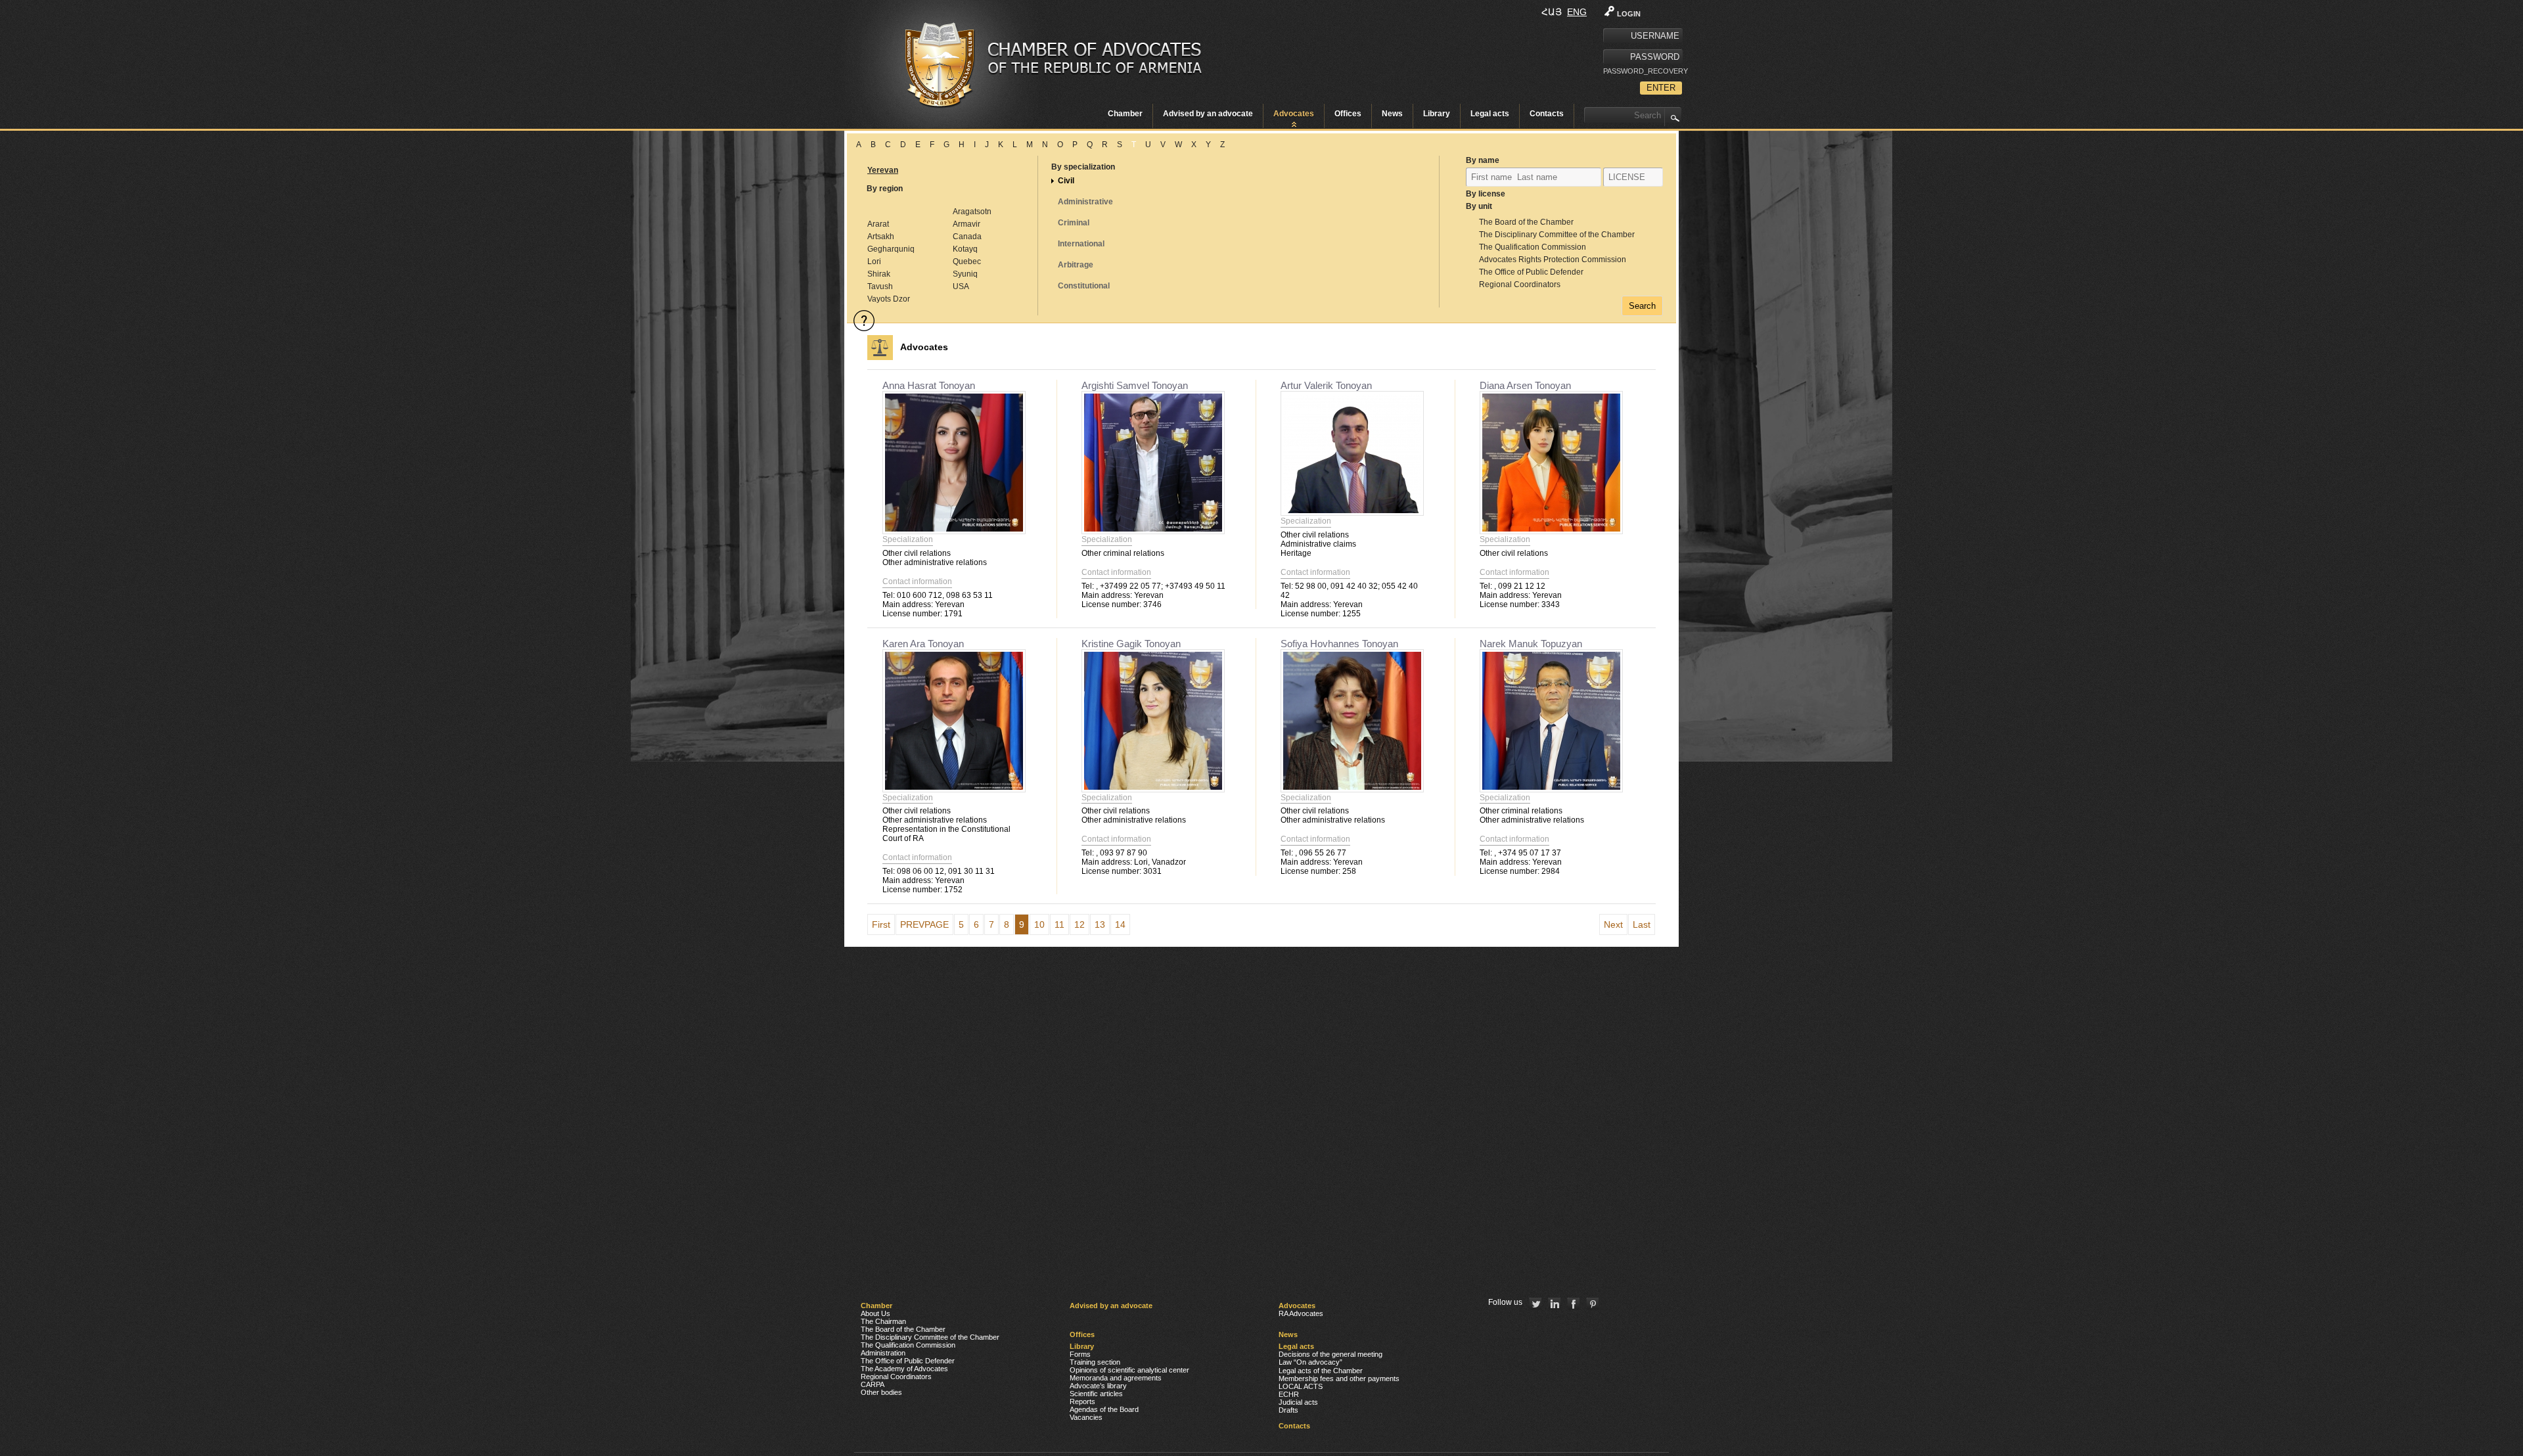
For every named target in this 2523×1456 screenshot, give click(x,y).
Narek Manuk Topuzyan (1531, 644)
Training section (1095, 1362)
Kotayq (965, 249)
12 (1080, 924)
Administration (883, 1353)
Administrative (1085, 202)
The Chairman (883, 1321)
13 (1100, 924)
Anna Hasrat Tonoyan (929, 385)
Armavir (966, 224)
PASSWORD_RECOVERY (1643, 71)
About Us (875, 1313)
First (881, 924)
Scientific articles (1096, 1394)
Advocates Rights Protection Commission (1553, 260)
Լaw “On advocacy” (1310, 1362)
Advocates (1294, 114)
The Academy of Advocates (904, 1369)
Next (1613, 924)
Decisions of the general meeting (1330, 1354)
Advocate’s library (1098, 1386)
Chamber (1125, 114)
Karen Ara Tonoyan (923, 644)
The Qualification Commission (1533, 247)
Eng (1577, 12)
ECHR (1289, 1394)
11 (1059, 924)
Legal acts (1490, 114)
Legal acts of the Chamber (1321, 1371)
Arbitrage (1076, 265)
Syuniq (965, 274)
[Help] (864, 321)
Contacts (1547, 114)
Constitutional (1084, 286)
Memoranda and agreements (1116, 1378)
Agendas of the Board (1104, 1409)
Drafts (1288, 1410)
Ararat (878, 224)
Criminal (1074, 223)
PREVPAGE (924, 924)
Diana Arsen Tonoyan (1525, 385)
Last (1642, 924)
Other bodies (881, 1392)
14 (1120, 924)
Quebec (967, 262)
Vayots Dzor (889, 299)
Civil (1066, 181)
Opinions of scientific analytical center (1129, 1370)
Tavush (880, 286)
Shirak (879, 274)
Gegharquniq (891, 249)
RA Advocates (1301, 1313)
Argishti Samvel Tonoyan (1135, 385)
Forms (1080, 1354)
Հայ (1552, 12)
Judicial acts (1298, 1402)
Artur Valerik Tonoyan (1326, 385)
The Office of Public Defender (1531, 272)
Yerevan (883, 170)
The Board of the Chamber (1526, 222)
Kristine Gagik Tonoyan (1131, 644)
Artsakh (881, 237)
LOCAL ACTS (1301, 1386)
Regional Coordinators (1520, 284)
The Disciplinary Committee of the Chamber (1557, 235)
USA (961, 286)
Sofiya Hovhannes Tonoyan (1339, 644)
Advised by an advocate (1208, 114)
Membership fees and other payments (1339, 1378)
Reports (1082, 1401)
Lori (874, 262)
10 (1039, 924)
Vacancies (1086, 1417)
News (1392, 114)
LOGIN (1629, 14)
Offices (1348, 114)
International (1081, 244)
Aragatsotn (972, 212)
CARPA (873, 1384)
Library (1437, 114)
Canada (967, 237)
